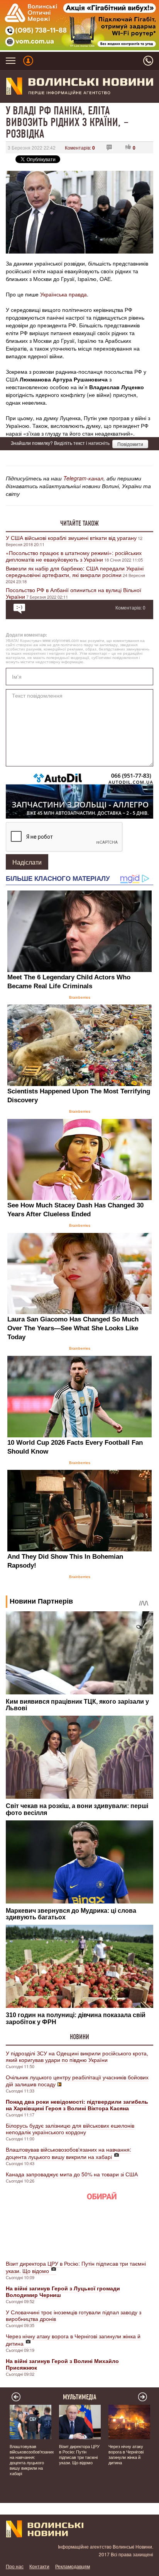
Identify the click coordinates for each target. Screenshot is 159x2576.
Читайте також (79, 523)
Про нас (15, 2566)
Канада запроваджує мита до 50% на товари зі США (72, 2174)
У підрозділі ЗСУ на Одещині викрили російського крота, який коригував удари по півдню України (77, 2056)
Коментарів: (80, 147)
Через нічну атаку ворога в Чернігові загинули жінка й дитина (73, 2340)
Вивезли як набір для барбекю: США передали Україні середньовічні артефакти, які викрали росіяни (75, 571)
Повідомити (130, 444)
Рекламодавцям (73, 2566)
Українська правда (63, 294)
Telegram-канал (83, 478)
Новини (79, 2037)
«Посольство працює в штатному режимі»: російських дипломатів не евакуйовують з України (74, 556)
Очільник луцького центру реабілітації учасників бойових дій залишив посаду (77, 2081)
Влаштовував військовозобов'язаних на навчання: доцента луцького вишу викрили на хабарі (69, 2153)
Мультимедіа (80, 2397)
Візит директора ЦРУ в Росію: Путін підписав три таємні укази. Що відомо (76, 2267)
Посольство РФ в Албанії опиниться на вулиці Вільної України (74, 593)
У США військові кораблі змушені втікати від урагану (71, 538)
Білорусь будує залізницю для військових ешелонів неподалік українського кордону (70, 2129)
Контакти (39, 2566)
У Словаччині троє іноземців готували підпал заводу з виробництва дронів (74, 2315)
